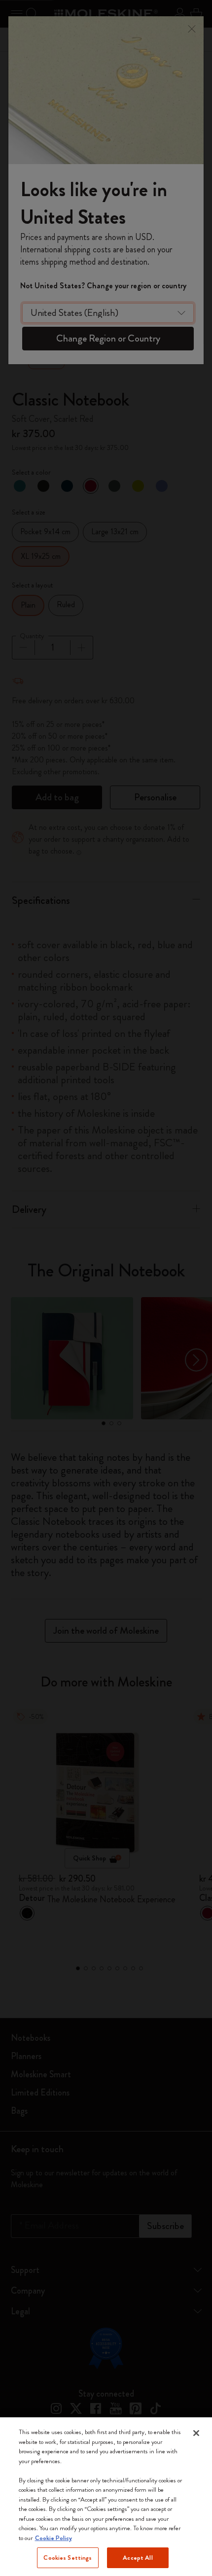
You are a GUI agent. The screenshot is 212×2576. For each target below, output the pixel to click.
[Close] (196, 2433)
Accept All (138, 2558)
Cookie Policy (53, 2538)
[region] (106, 2497)
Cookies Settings (68, 2558)
